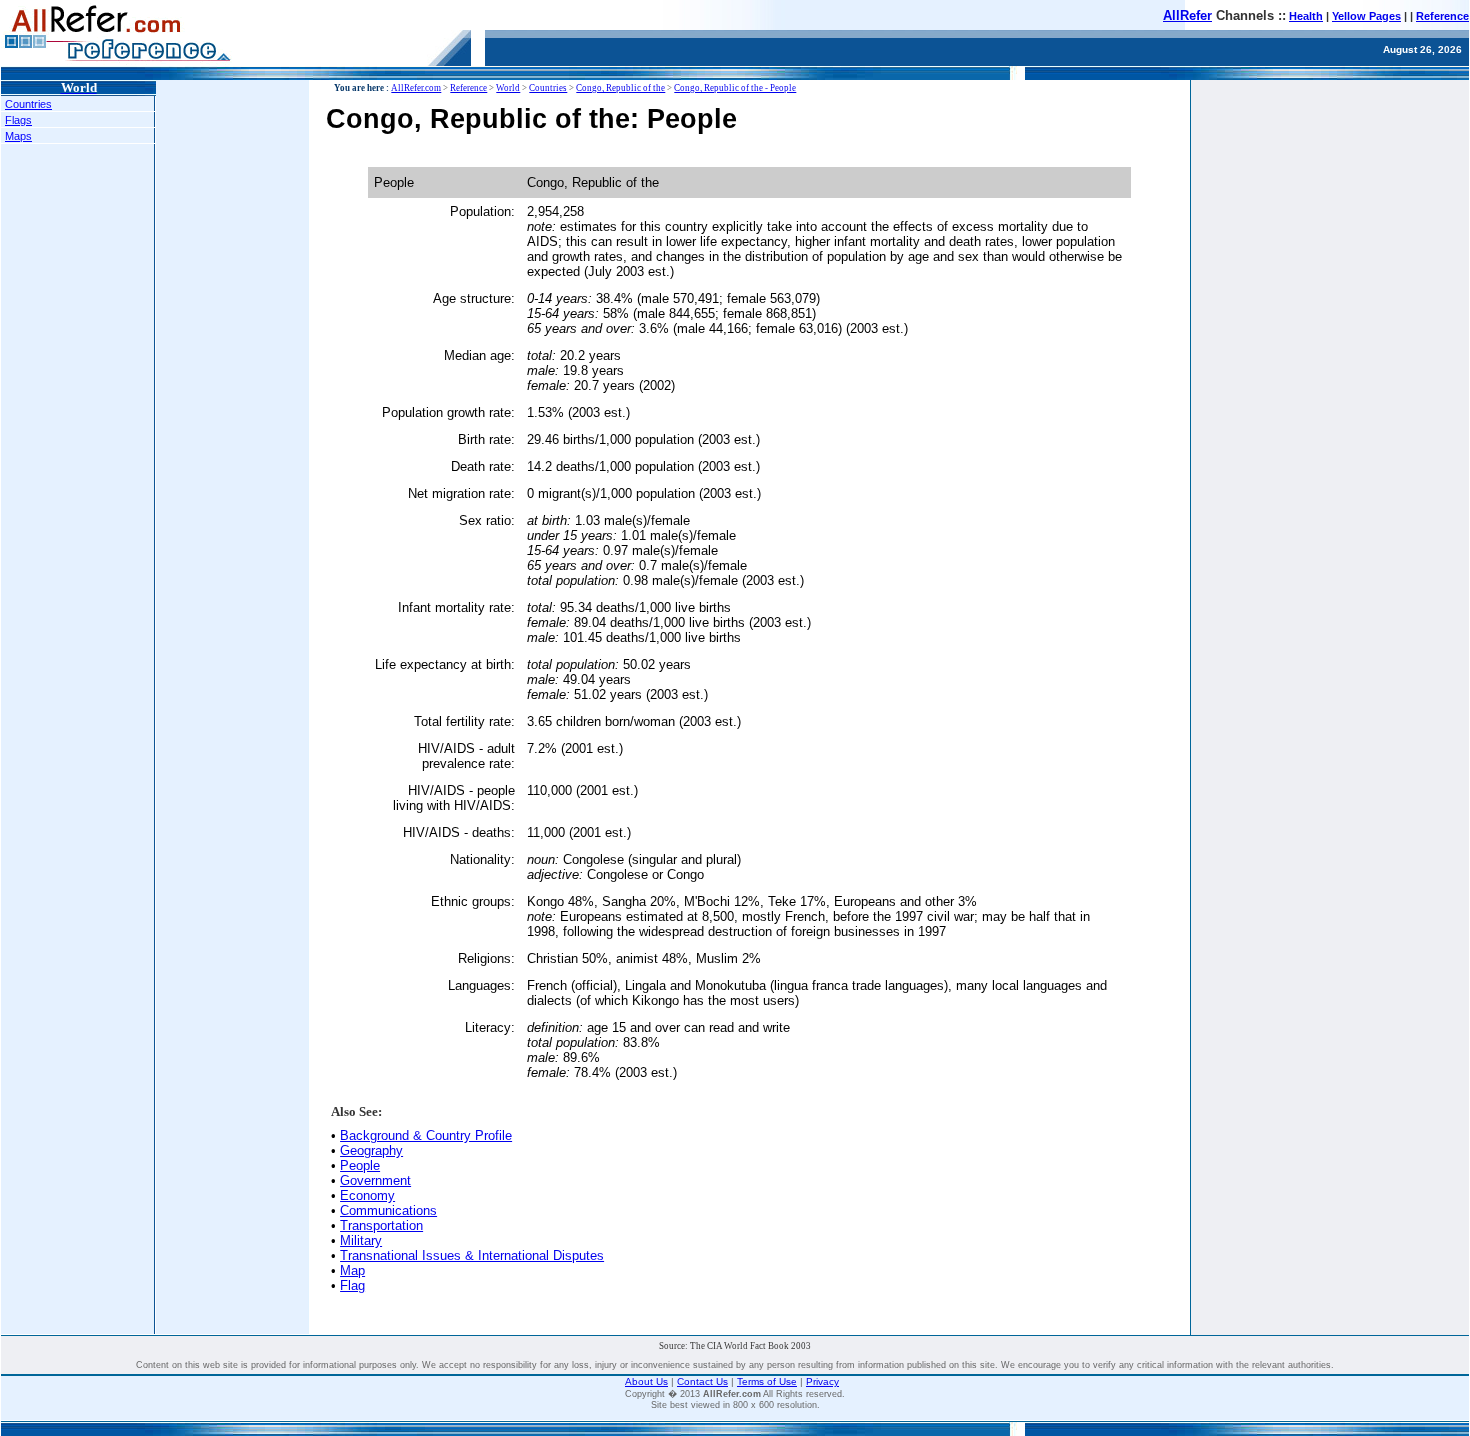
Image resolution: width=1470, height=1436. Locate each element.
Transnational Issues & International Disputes (472, 1255)
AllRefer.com (416, 88)
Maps (18, 136)
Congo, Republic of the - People (735, 88)
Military (361, 1240)
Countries (28, 104)
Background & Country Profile (426, 1135)
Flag (352, 1285)
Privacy (822, 1381)
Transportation (381, 1225)
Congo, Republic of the (620, 88)
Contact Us (702, 1381)
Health (1306, 16)
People (360, 1165)
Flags (18, 120)
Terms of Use (767, 1381)
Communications (388, 1210)
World (508, 88)
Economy (367, 1195)
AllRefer (1187, 15)
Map (352, 1270)
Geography (371, 1150)
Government (375, 1180)
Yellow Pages (1366, 16)
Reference (1442, 16)
